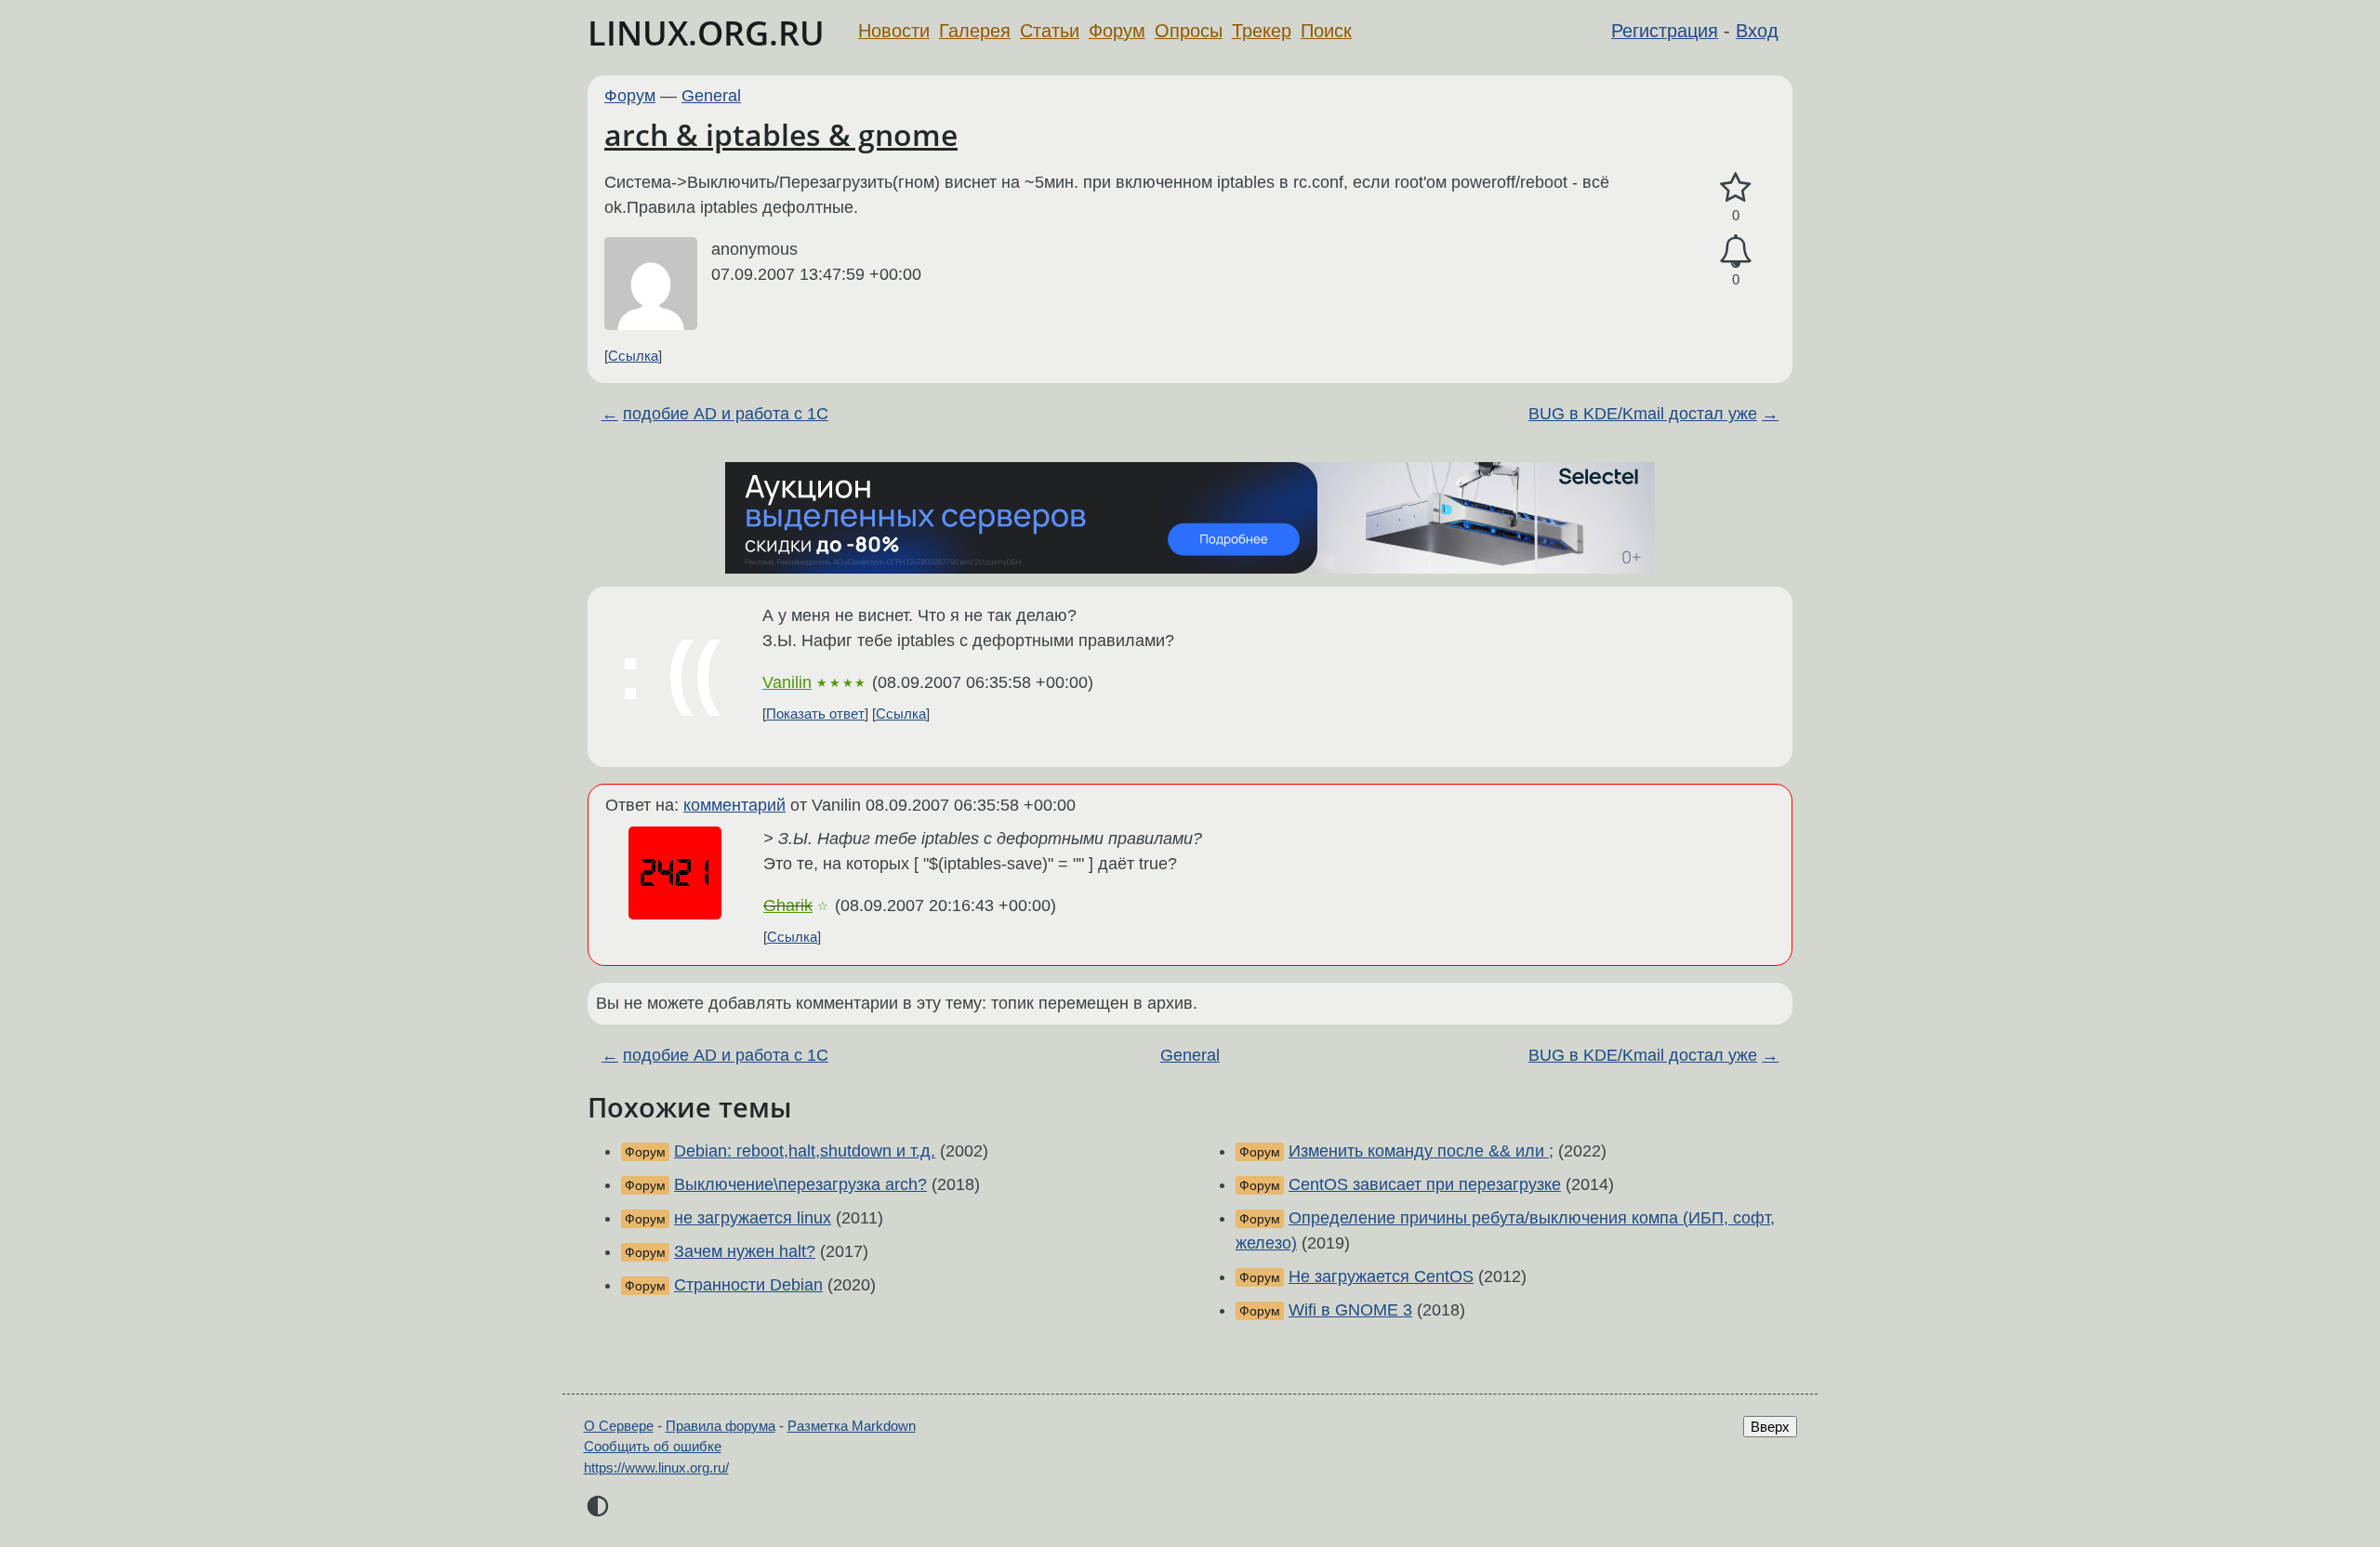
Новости (894, 31)
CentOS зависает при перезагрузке (1425, 1184)
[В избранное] (1736, 188)
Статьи (1050, 31)
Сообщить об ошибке (653, 1446)
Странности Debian (748, 1285)
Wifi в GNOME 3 (1350, 1310)
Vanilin (787, 682)
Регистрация (1665, 31)
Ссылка (633, 356)
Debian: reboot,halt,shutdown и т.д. (805, 1151)
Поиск (1326, 31)
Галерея (975, 31)
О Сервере (619, 1426)
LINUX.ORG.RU (706, 33)
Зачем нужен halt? (745, 1251)
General (711, 96)
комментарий (734, 805)
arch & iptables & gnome (781, 134)
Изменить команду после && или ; (1421, 1151)
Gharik (788, 906)
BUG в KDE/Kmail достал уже (1643, 414)
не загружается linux (753, 1218)
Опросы (1189, 31)
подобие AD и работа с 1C (726, 414)
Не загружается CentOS (1381, 1276)
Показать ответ (815, 714)
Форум (1117, 31)
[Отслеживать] (1736, 251)
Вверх (1770, 1427)
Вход (1757, 31)
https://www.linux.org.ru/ (656, 1468)
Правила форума (721, 1426)
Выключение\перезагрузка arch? (800, 1184)
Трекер (1262, 31)
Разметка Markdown (852, 1426)
